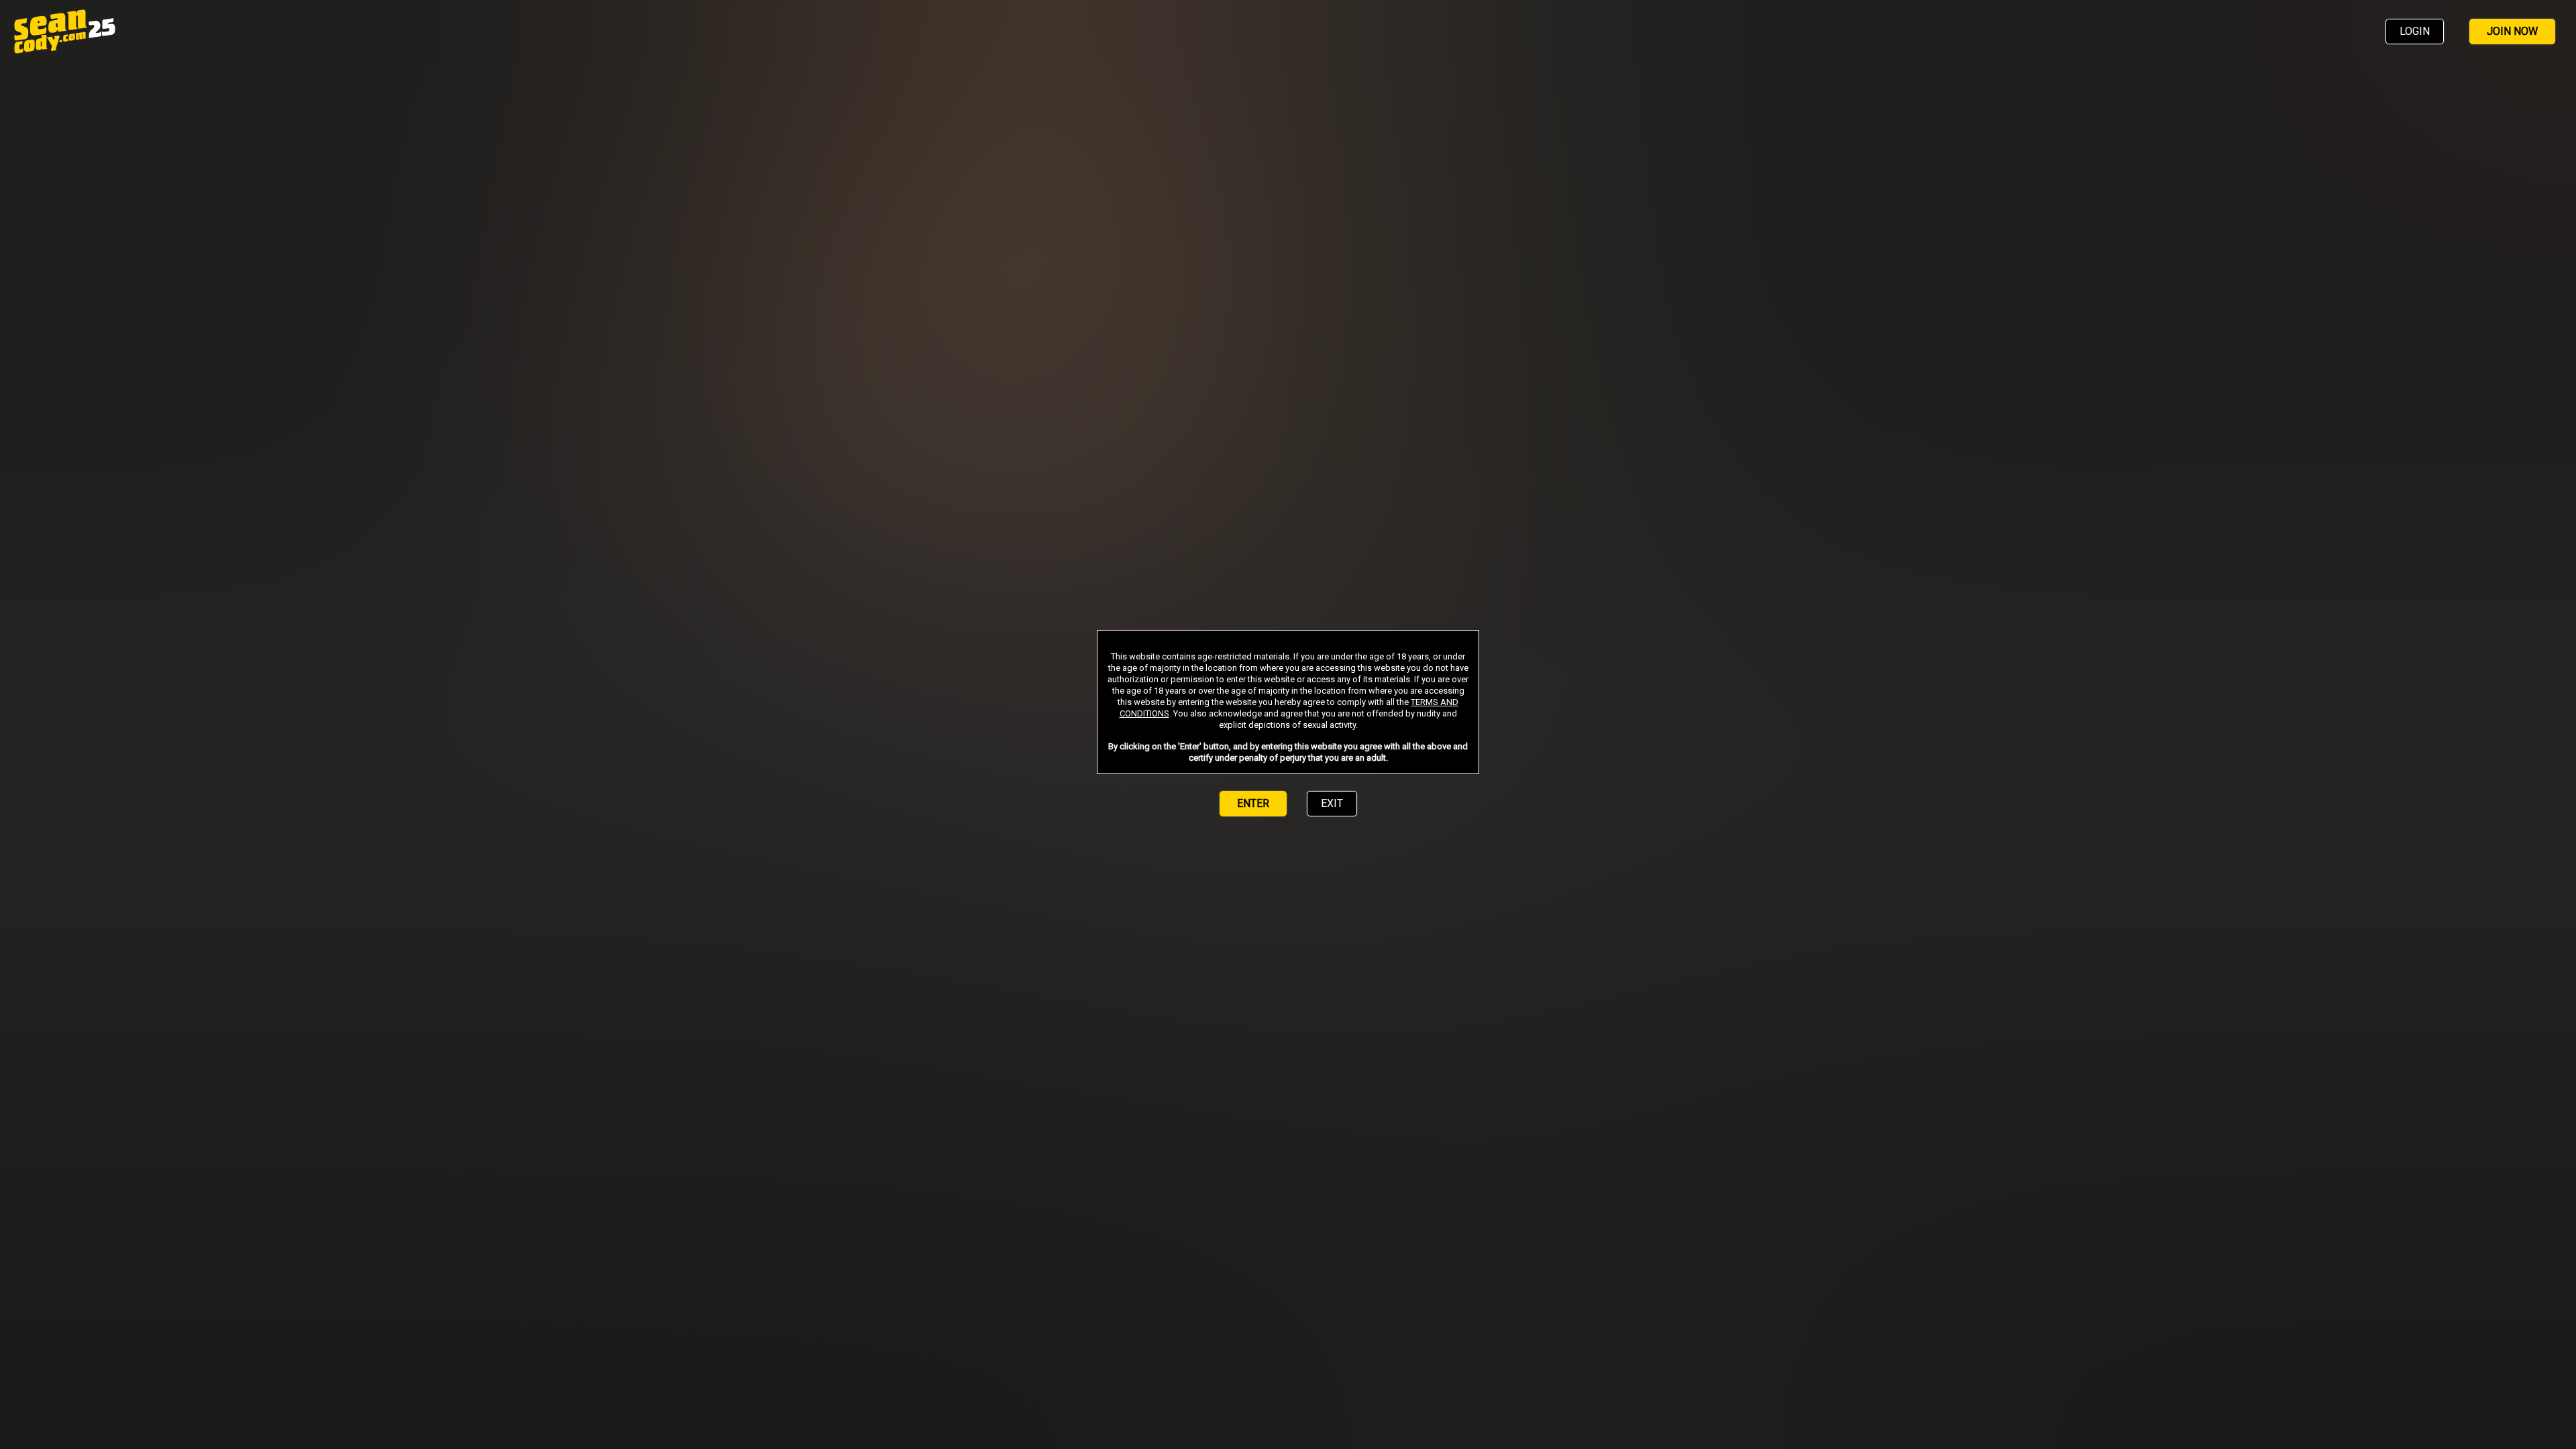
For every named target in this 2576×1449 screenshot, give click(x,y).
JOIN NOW (2512, 31)
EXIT (1332, 803)
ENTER (1253, 803)
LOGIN (2415, 31)
